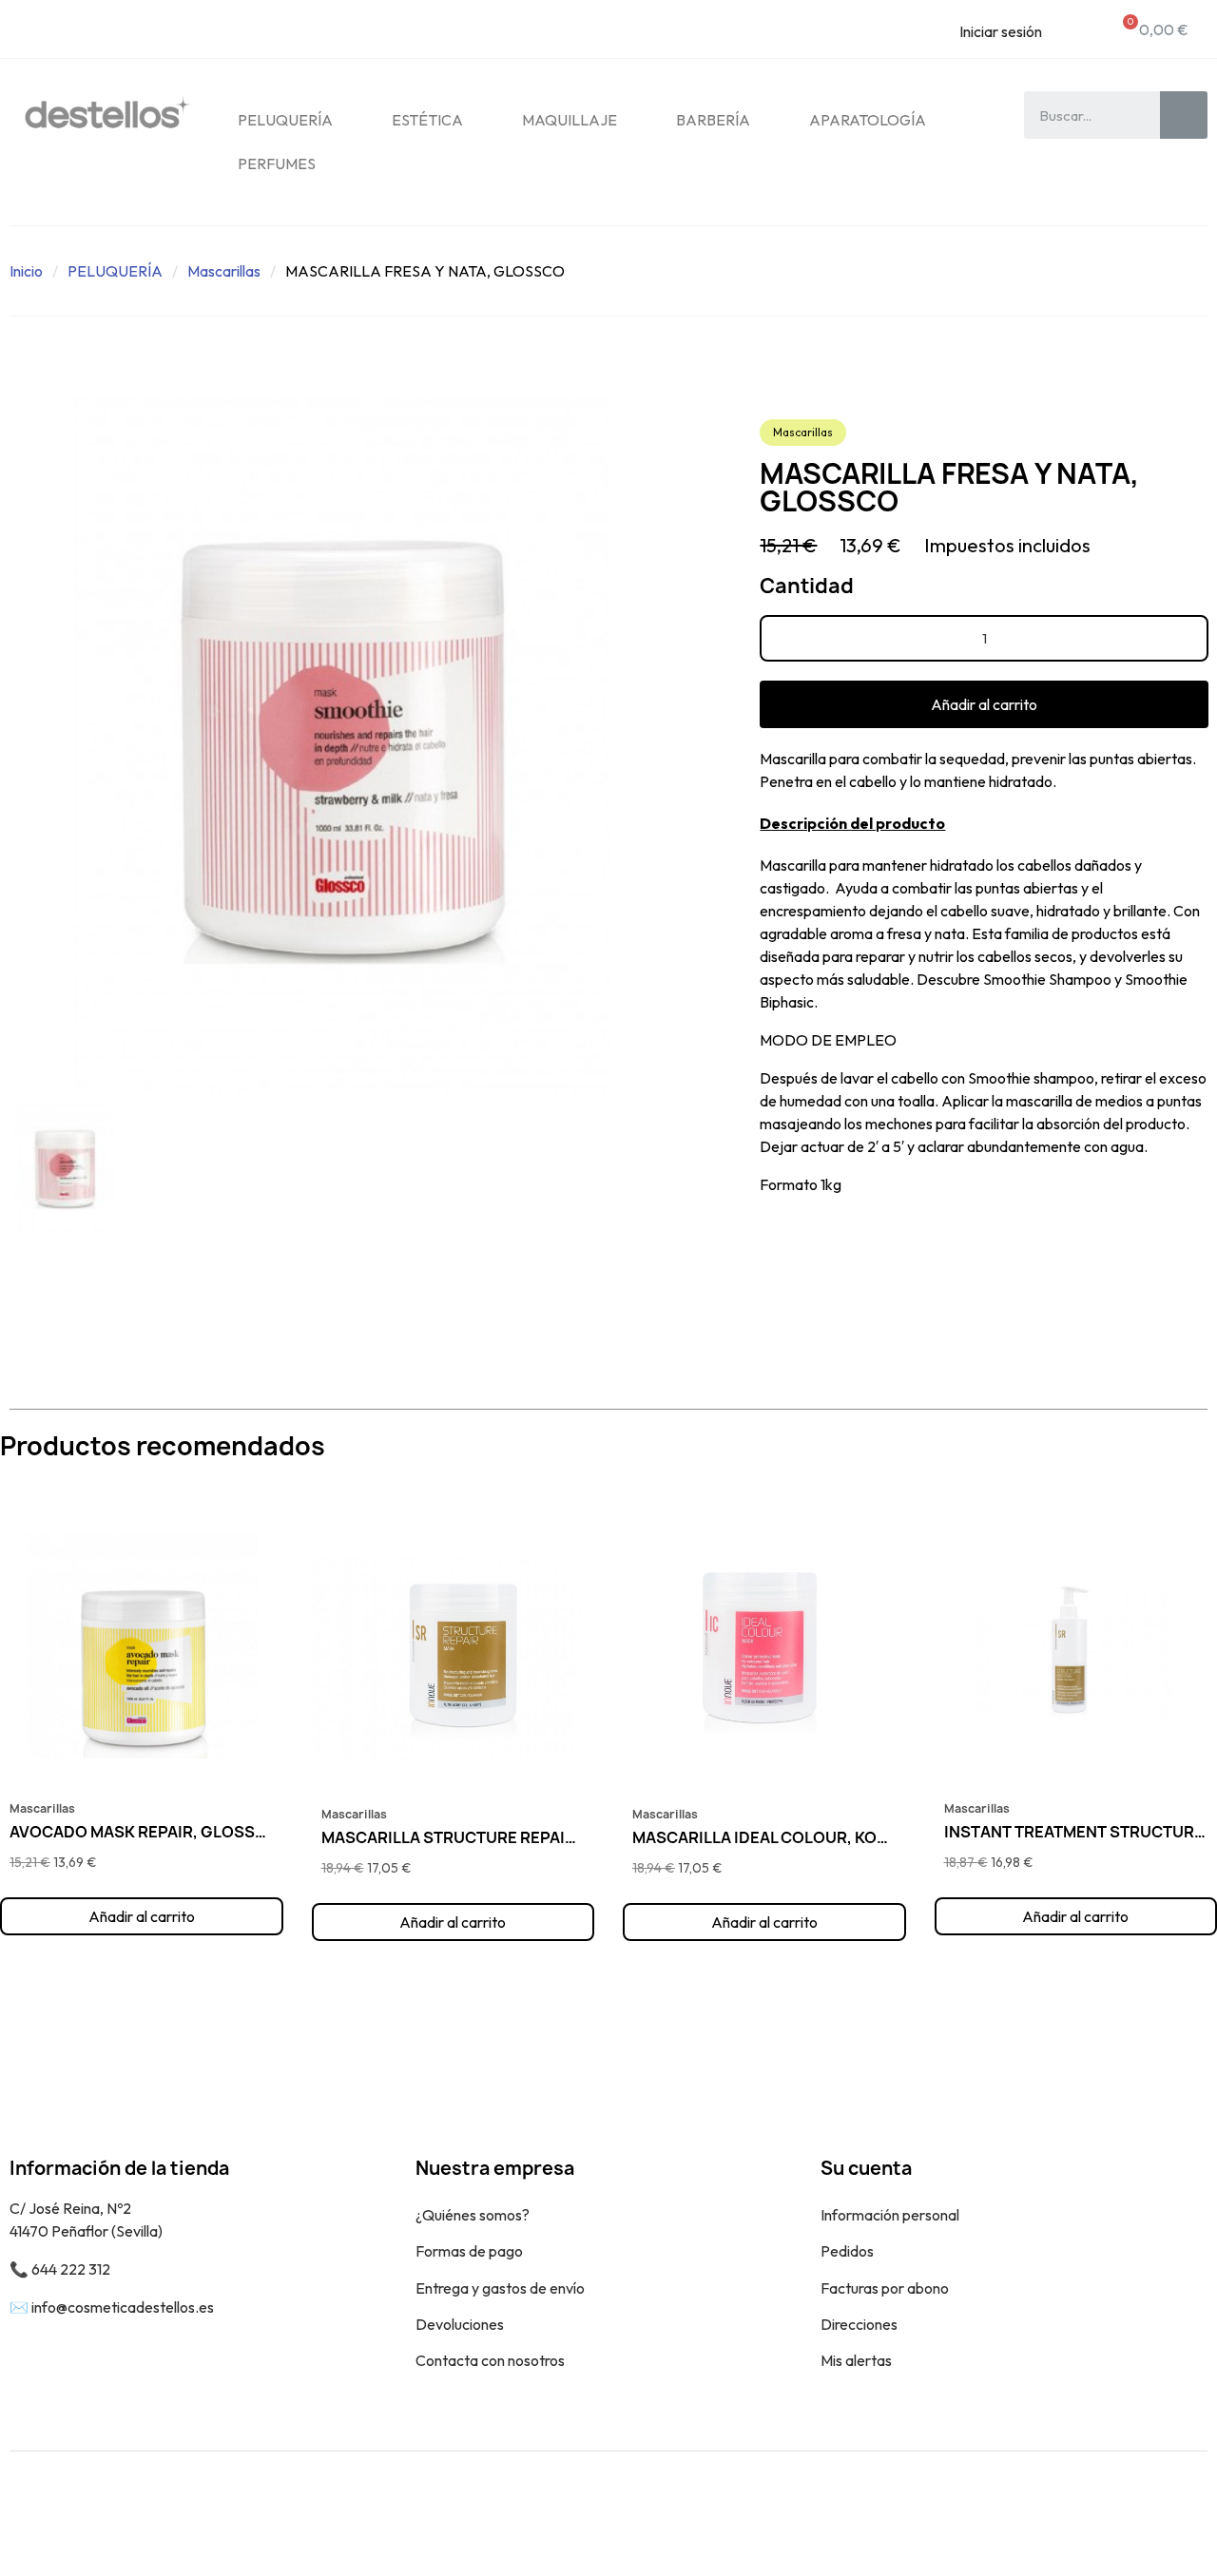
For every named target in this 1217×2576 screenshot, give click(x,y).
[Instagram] (1179, 2513)
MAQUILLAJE (570, 120)
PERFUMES (277, 163)
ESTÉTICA (427, 120)
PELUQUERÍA (285, 120)
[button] (984, 704)
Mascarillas (224, 271)
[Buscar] (1184, 115)
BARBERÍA (713, 120)
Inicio (26, 271)
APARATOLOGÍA (868, 120)
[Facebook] (1136, 2513)
